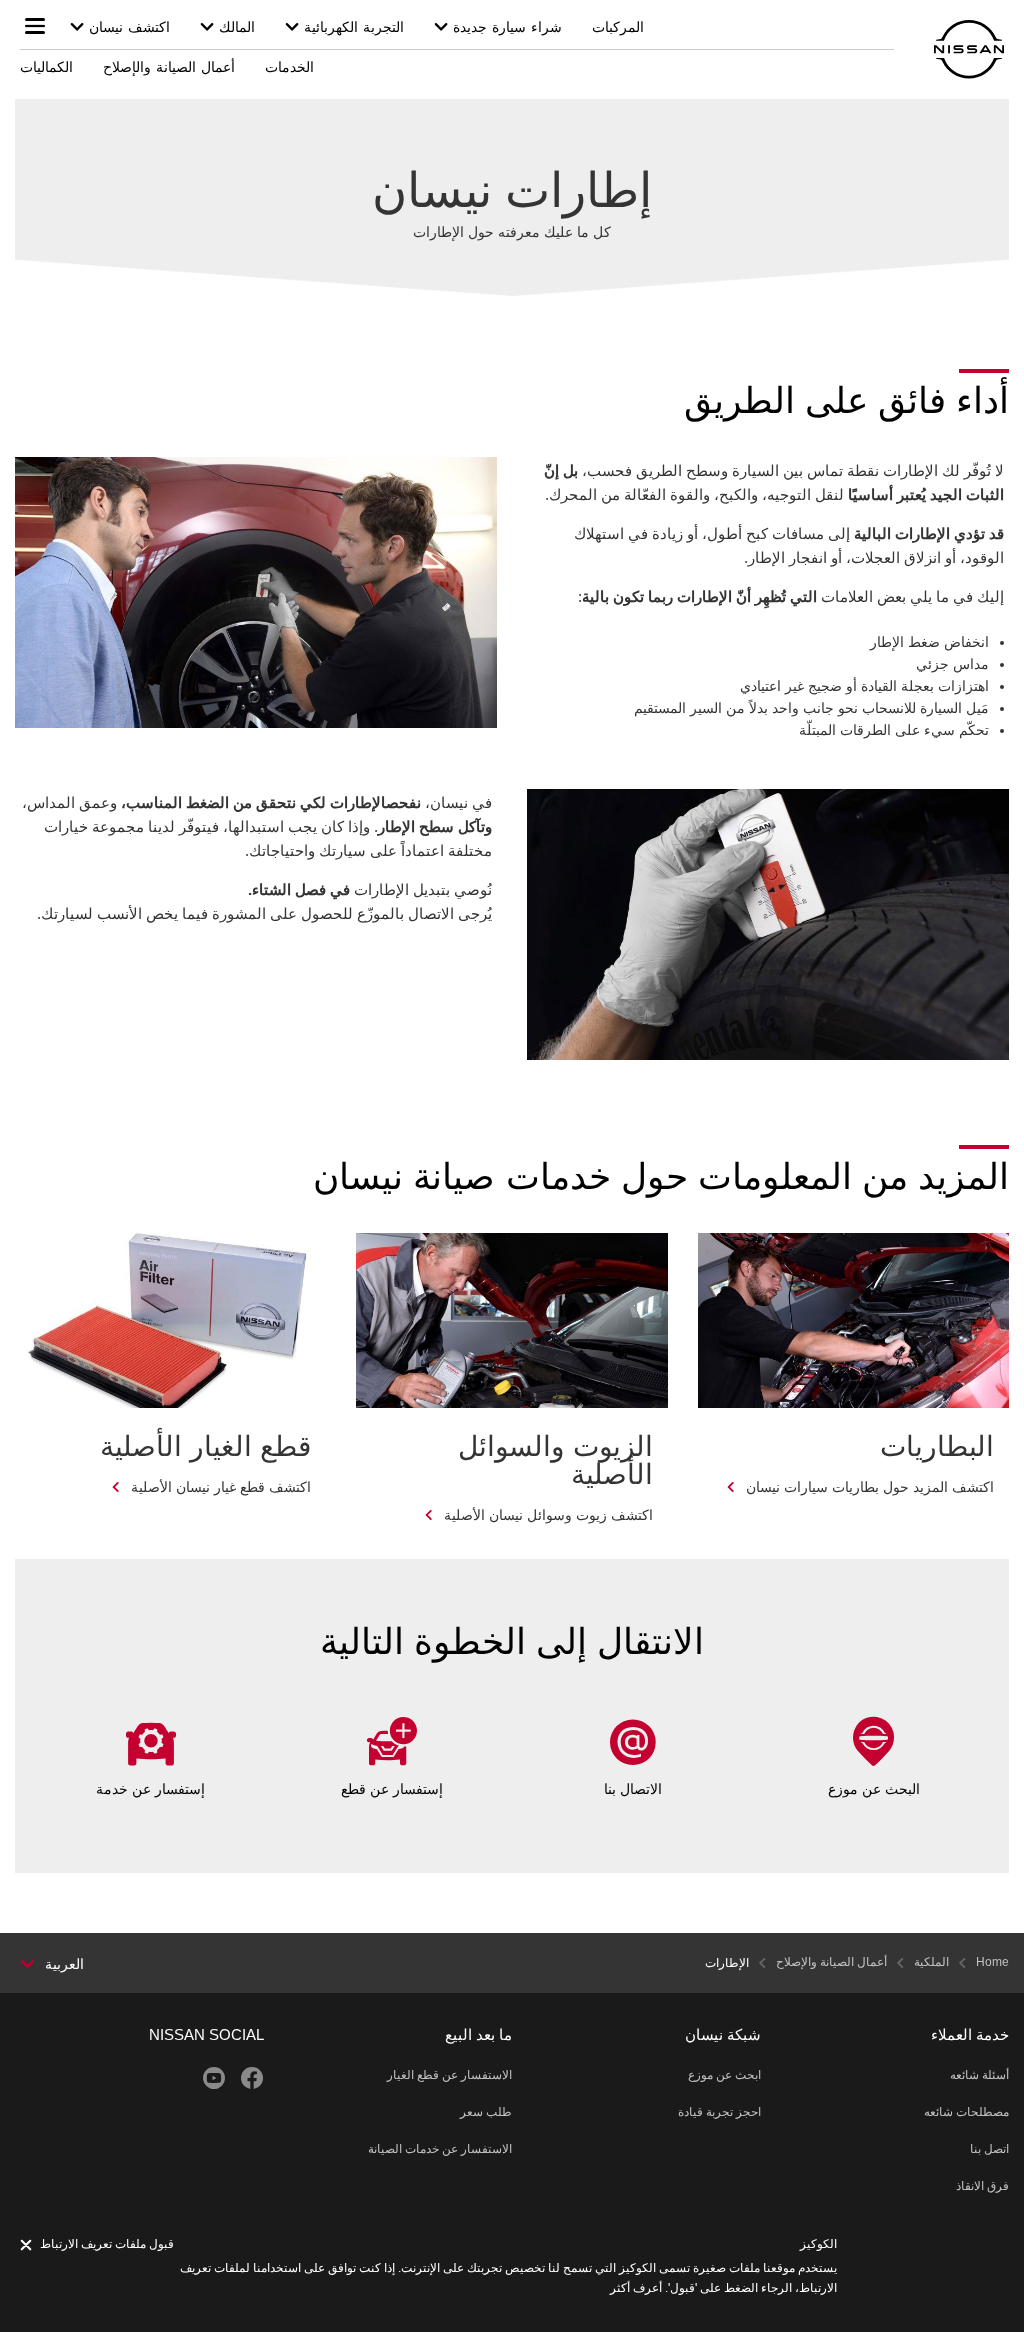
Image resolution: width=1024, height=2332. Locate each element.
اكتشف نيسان (129, 27)
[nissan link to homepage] (969, 49)
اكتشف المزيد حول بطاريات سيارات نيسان (870, 1487)
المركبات (618, 27)
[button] (35, 26)
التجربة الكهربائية (354, 27)
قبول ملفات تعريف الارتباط (107, 2244)
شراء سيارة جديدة (507, 27)
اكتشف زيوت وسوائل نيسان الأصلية (548, 1515)
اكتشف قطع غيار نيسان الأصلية (221, 1487)
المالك (237, 27)
